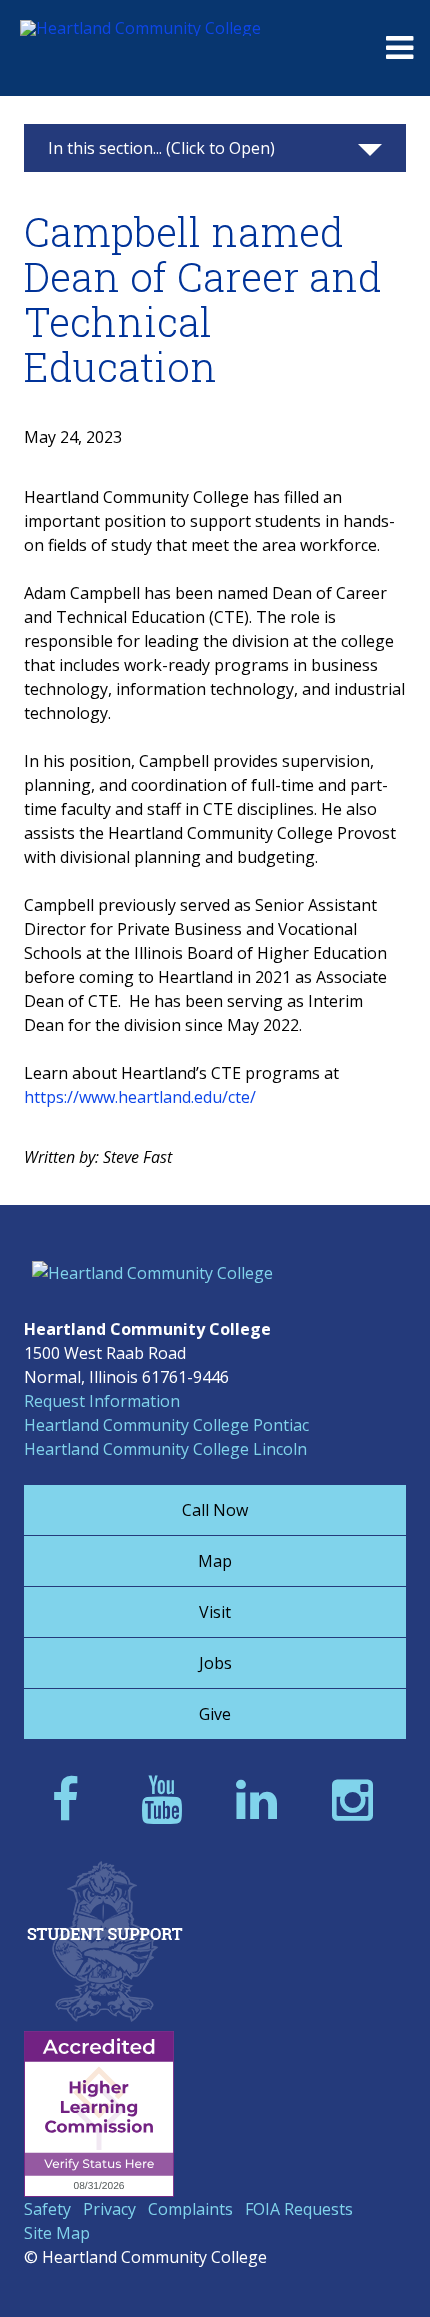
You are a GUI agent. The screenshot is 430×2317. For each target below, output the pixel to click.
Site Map (57, 2233)
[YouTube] (167, 1798)
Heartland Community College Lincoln (165, 1449)
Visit (215, 1612)
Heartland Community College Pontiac (166, 1425)
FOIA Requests (299, 2209)
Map (215, 1561)
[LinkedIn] (262, 1798)
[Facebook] (71, 1798)
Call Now (215, 1510)
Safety (47, 2209)
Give (215, 1714)
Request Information (102, 1401)
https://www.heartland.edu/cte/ (140, 1097)
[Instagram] (358, 1798)
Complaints (190, 2209)
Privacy (109, 2209)
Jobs (215, 1663)
